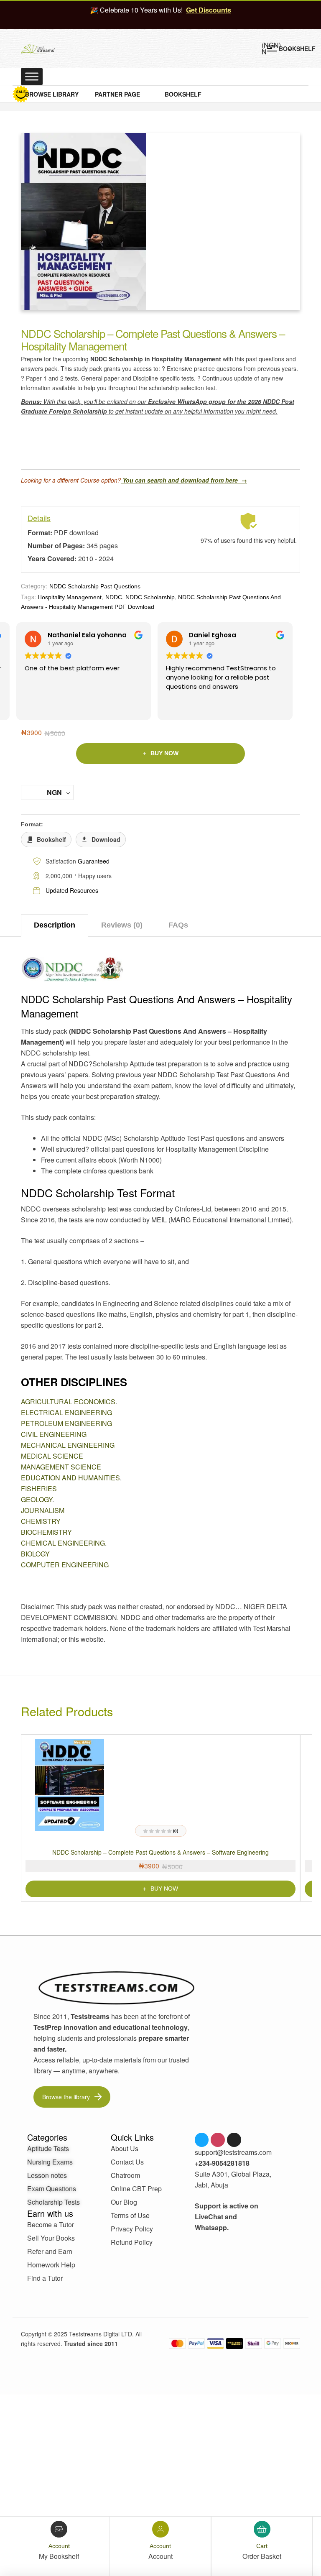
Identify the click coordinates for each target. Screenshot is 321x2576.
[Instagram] (218, 2140)
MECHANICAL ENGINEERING (68, 1445)
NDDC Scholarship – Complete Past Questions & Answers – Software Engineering (160, 1852)
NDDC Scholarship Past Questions (95, 586)
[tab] (55, 925)
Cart (262, 2546)
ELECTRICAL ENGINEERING (66, 1412)
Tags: (28, 597)
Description (55, 925)
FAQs (178, 925)
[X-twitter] (234, 2140)
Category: (34, 586)
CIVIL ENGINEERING (54, 1434)
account (59, 2546)
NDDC (114, 597)
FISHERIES (39, 1489)
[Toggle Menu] (32, 76)
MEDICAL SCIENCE (52, 1456)
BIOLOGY (35, 1554)
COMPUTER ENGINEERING (65, 1565)
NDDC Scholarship (150, 597)
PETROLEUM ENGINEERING (66, 1423)
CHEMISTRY (41, 1521)
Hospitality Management (70, 597)
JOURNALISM (43, 1510)
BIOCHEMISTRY (46, 1532)
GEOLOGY (37, 1499)
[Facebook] (202, 2140)
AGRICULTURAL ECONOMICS (68, 1402)
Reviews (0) (122, 925)
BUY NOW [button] (164, 1889)
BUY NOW (164, 753)
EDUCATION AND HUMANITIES (70, 1478)
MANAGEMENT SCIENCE (61, 1467)
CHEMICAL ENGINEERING (63, 1543)
